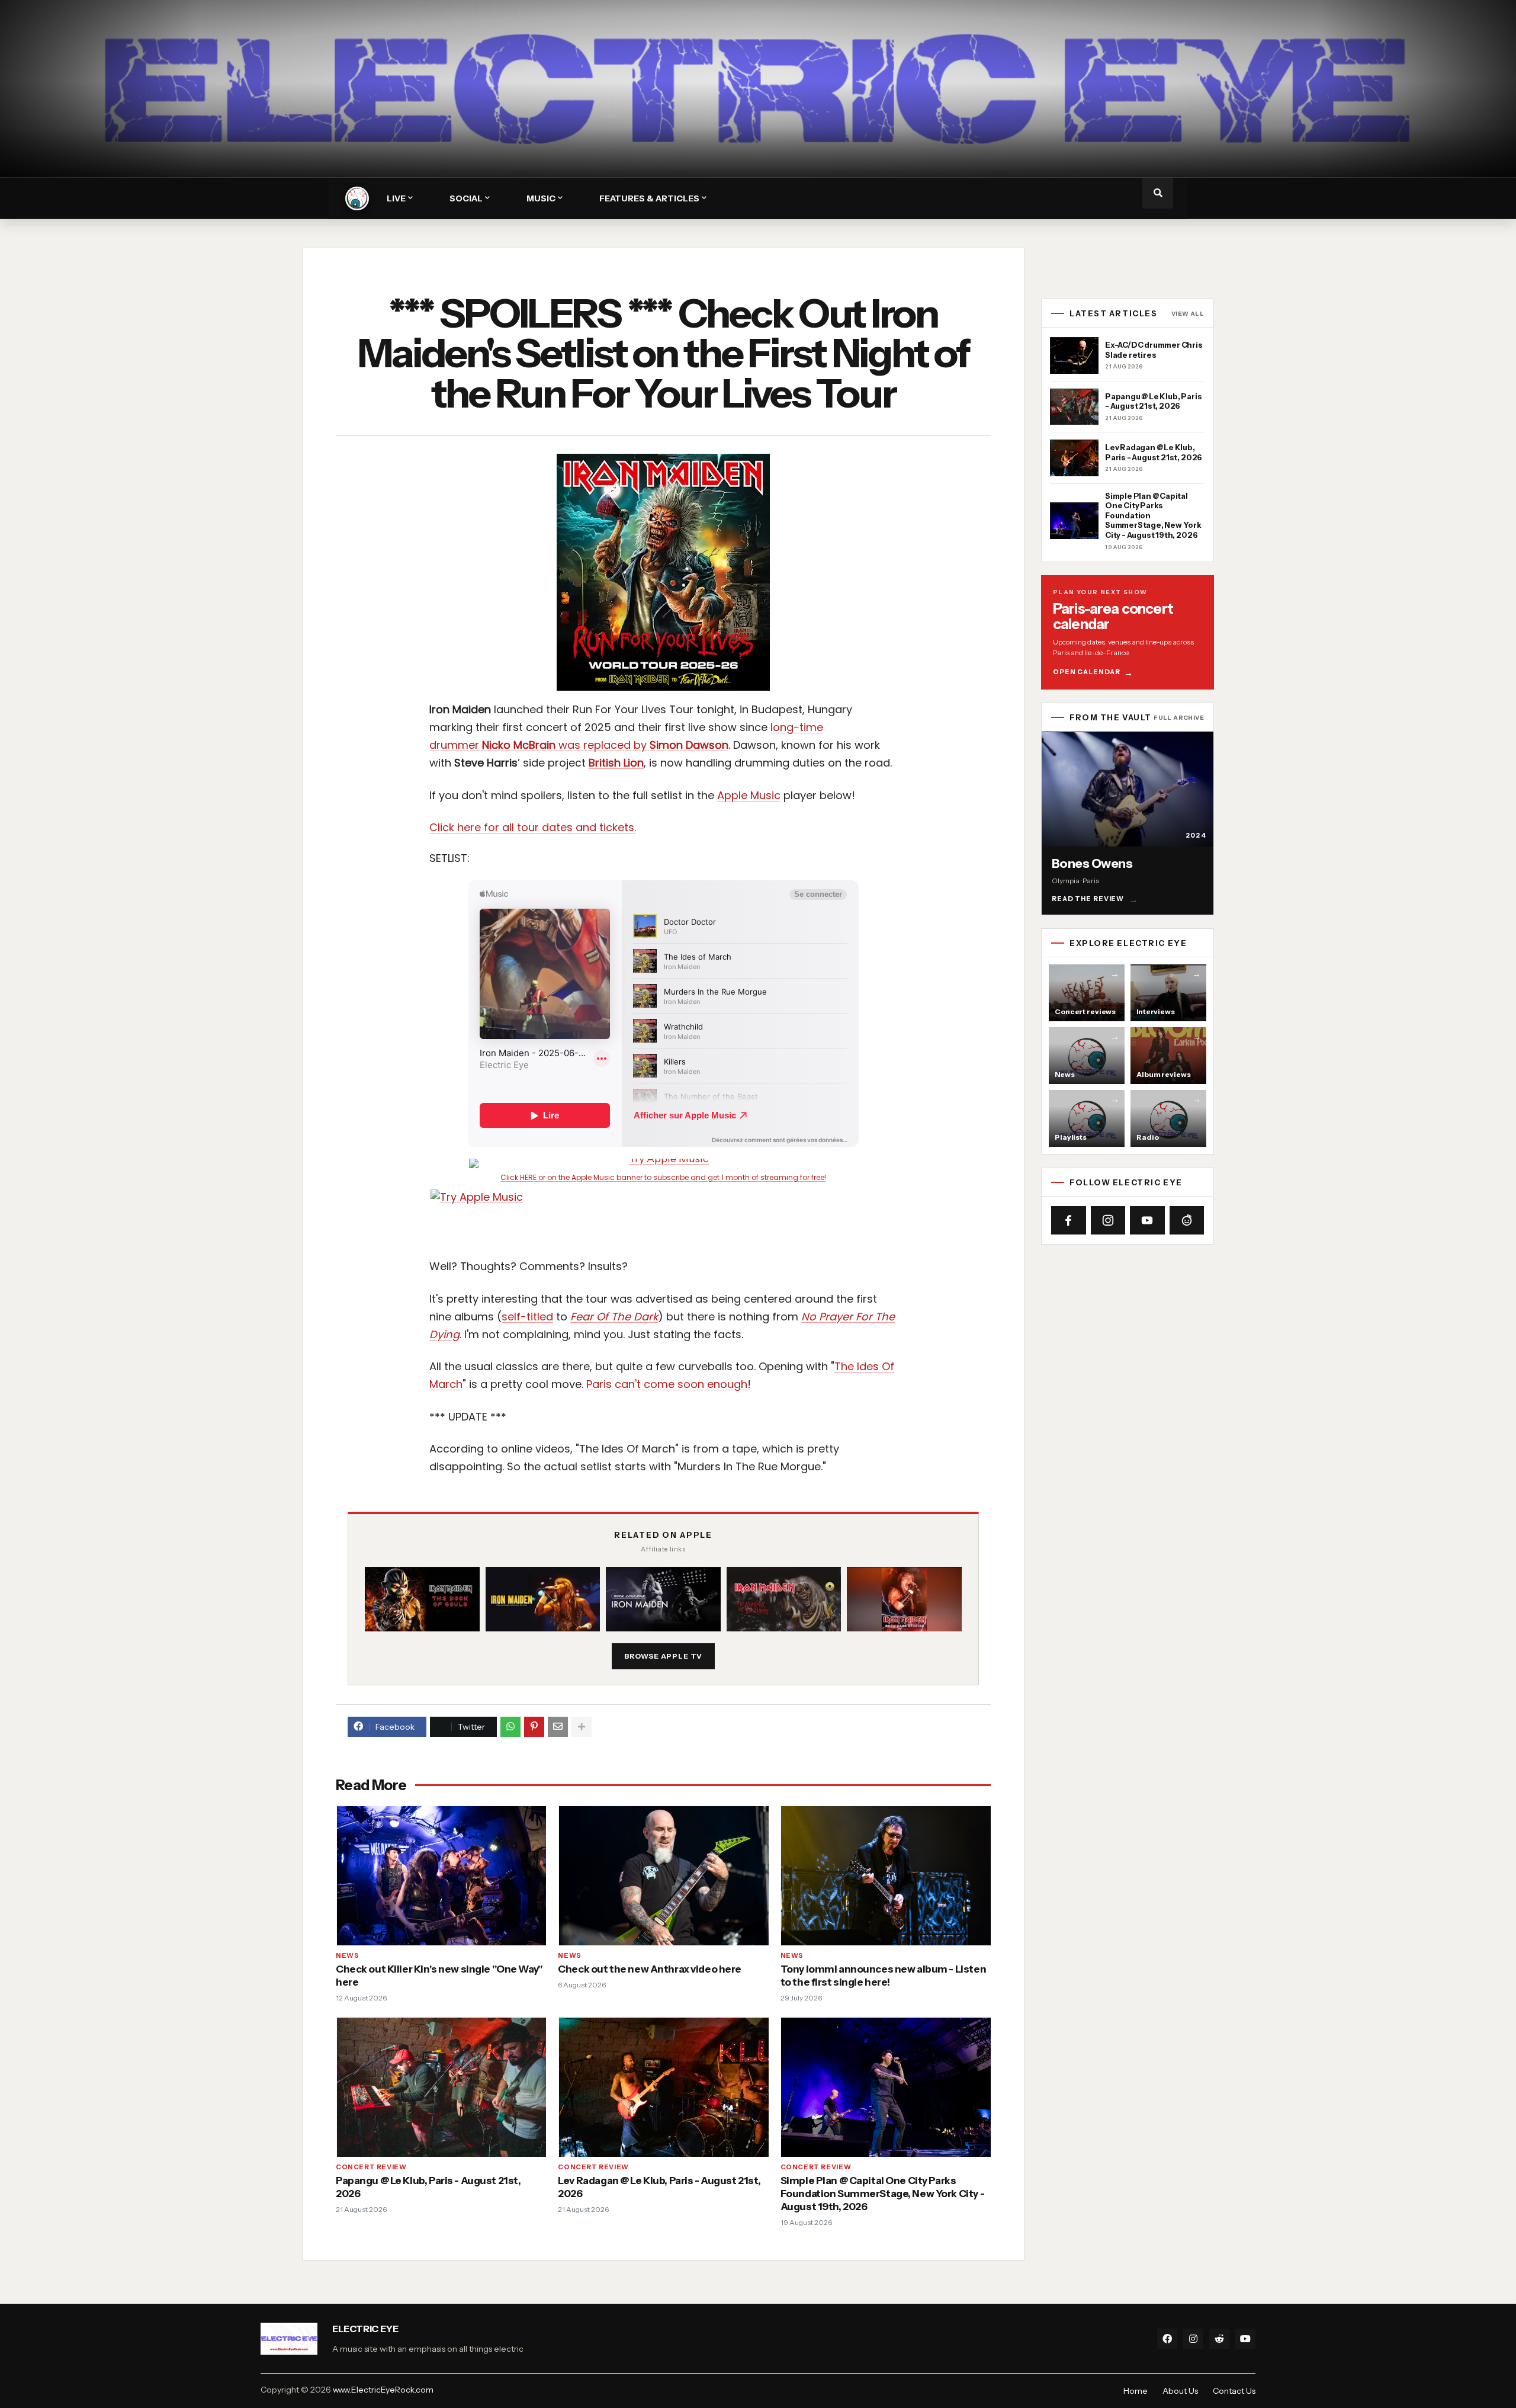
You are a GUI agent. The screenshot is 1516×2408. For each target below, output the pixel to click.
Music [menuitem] (541, 198)
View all (1188, 314)
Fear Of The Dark (614, 1317)
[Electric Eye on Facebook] (1069, 1220)
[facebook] (1167, 2339)
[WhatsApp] (510, 1727)
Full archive (1179, 718)
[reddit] (1219, 2339)
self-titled (527, 1317)
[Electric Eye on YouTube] (1147, 1220)
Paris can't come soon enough (667, 1384)
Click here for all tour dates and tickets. (533, 827)
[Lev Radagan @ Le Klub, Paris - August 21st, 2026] (663, 2087)
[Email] (558, 1727)
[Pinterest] (534, 1727)
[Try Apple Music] (663, 1163)
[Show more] (582, 1727)
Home (1136, 2391)
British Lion (616, 763)
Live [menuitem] (396, 198)
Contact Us (1234, 2391)
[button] (1158, 193)
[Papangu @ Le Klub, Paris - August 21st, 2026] (441, 2087)
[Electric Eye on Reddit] (1187, 1220)
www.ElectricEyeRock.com (383, 2390)
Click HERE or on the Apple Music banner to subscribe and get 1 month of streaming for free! (663, 1178)
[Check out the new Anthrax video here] (663, 1876)
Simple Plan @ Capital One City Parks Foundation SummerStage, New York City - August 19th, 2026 (882, 2194)
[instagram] (1193, 2339)
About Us (1180, 2391)
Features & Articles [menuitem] (649, 198)
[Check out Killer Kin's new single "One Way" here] (441, 1876)
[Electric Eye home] (357, 198)
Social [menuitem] (466, 198)
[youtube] (1245, 2339)
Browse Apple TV (664, 1656)
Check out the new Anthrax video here (650, 1969)
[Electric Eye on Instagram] (1108, 1220)
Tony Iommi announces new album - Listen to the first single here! (883, 1976)
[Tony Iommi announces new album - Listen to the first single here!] (886, 1876)
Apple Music (749, 795)
